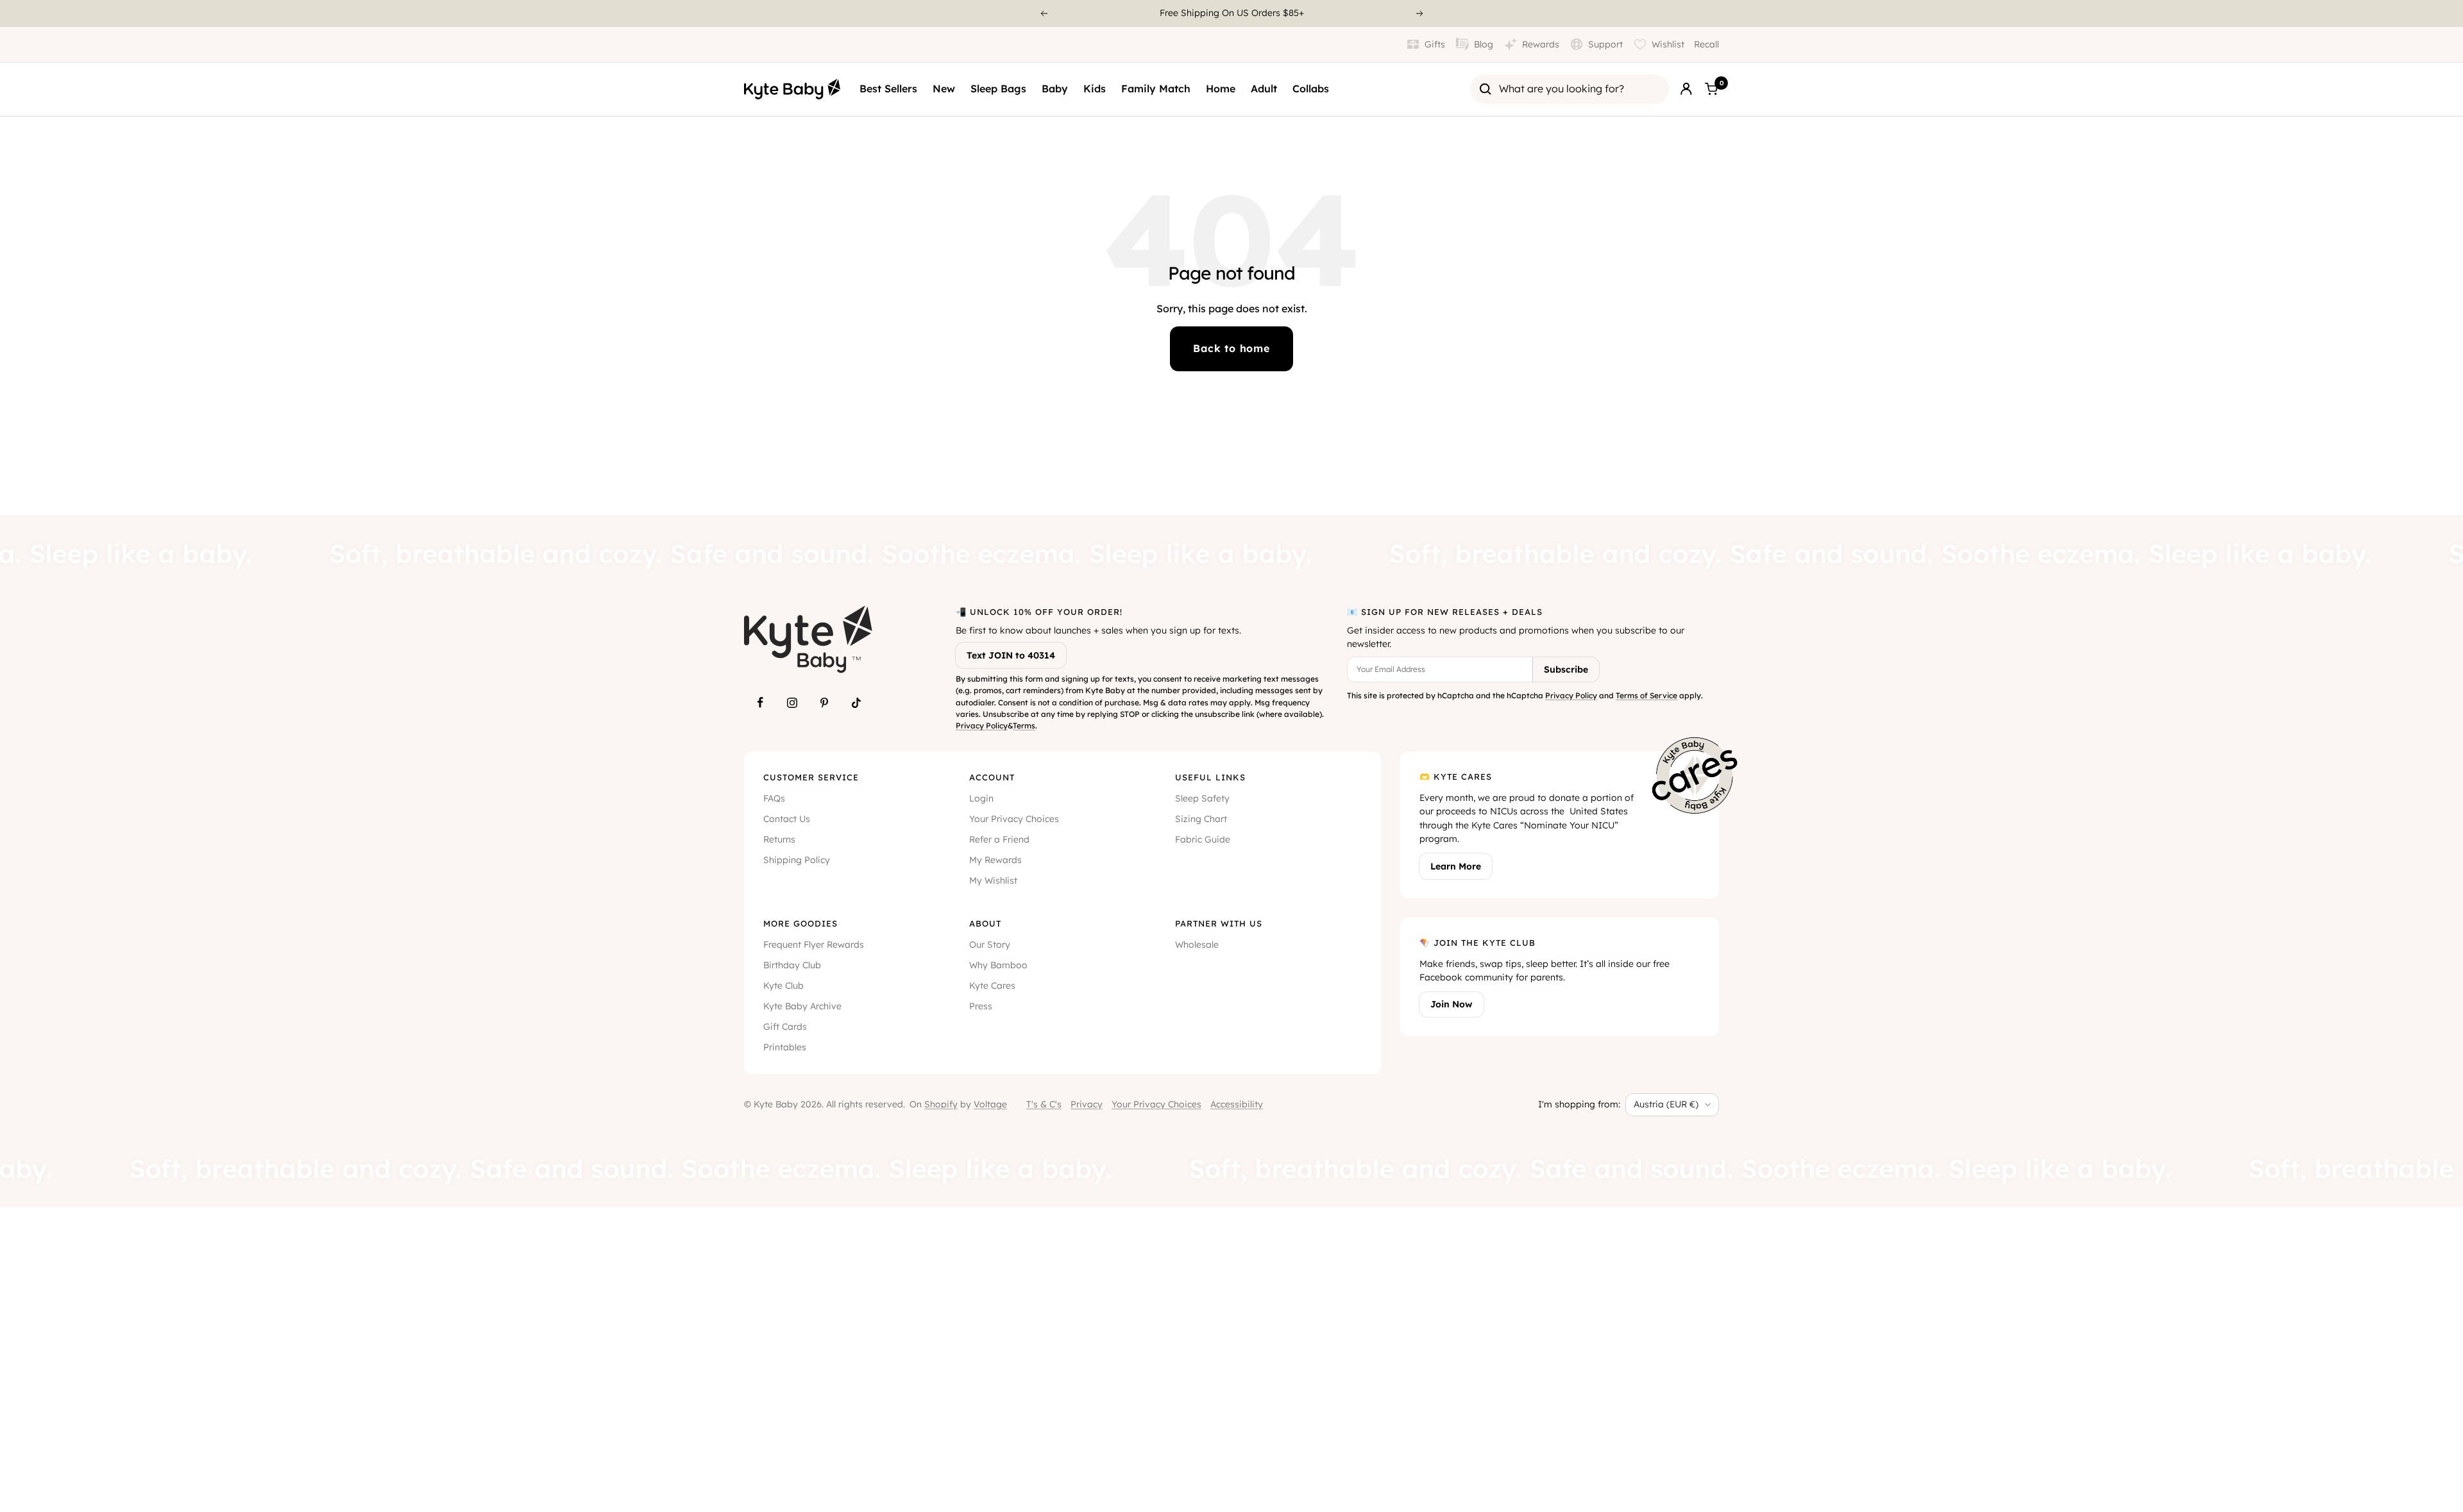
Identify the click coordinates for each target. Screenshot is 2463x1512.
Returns (779, 839)
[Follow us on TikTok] (856, 703)
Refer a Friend (999, 839)
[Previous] (1044, 13)
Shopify (941, 1104)
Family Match (1156, 88)
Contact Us (787, 819)
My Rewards (995, 860)
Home (1221, 88)
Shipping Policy (797, 860)
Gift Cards (785, 1027)
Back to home (1231, 348)
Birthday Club (792, 965)
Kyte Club (783, 986)
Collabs (1311, 88)
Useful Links (1210, 777)
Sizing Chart (1201, 819)
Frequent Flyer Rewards (814, 945)
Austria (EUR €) (1666, 1104)
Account (992, 777)
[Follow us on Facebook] (760, 703)
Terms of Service (1646, 695)
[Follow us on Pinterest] (824, 703)
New (944, 88)
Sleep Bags (998, 88)
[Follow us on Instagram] (792, 703)
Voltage (990, 1104)
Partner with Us (1219, 923)
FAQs (774, 798)
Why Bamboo (998, 965)
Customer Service (811, 777)
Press (981, 1006)
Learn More (1456, 866)
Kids (1095, 88)
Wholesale (1197, 945)
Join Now (1452, 1004)
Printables (785, 1047)
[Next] (1420, 13)
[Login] (1686, 89)
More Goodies (800, 923)
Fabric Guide (1203, 839)
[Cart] (1711, 89)
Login (981, 798)
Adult (1264, 88)
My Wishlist (993, 880)
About (985, 923)
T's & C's (1044, 1104)
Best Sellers (888, 88)
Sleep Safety (1202, 798)
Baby (1055, 88)
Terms (1024, 726)
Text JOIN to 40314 (1011, 655)
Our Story (990, 945)
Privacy (1087, 1104)
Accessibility (1237, 1104)
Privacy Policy (982, 726)
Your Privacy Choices (1014, 819)
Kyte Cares (992, 986)
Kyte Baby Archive (802, 1006)
